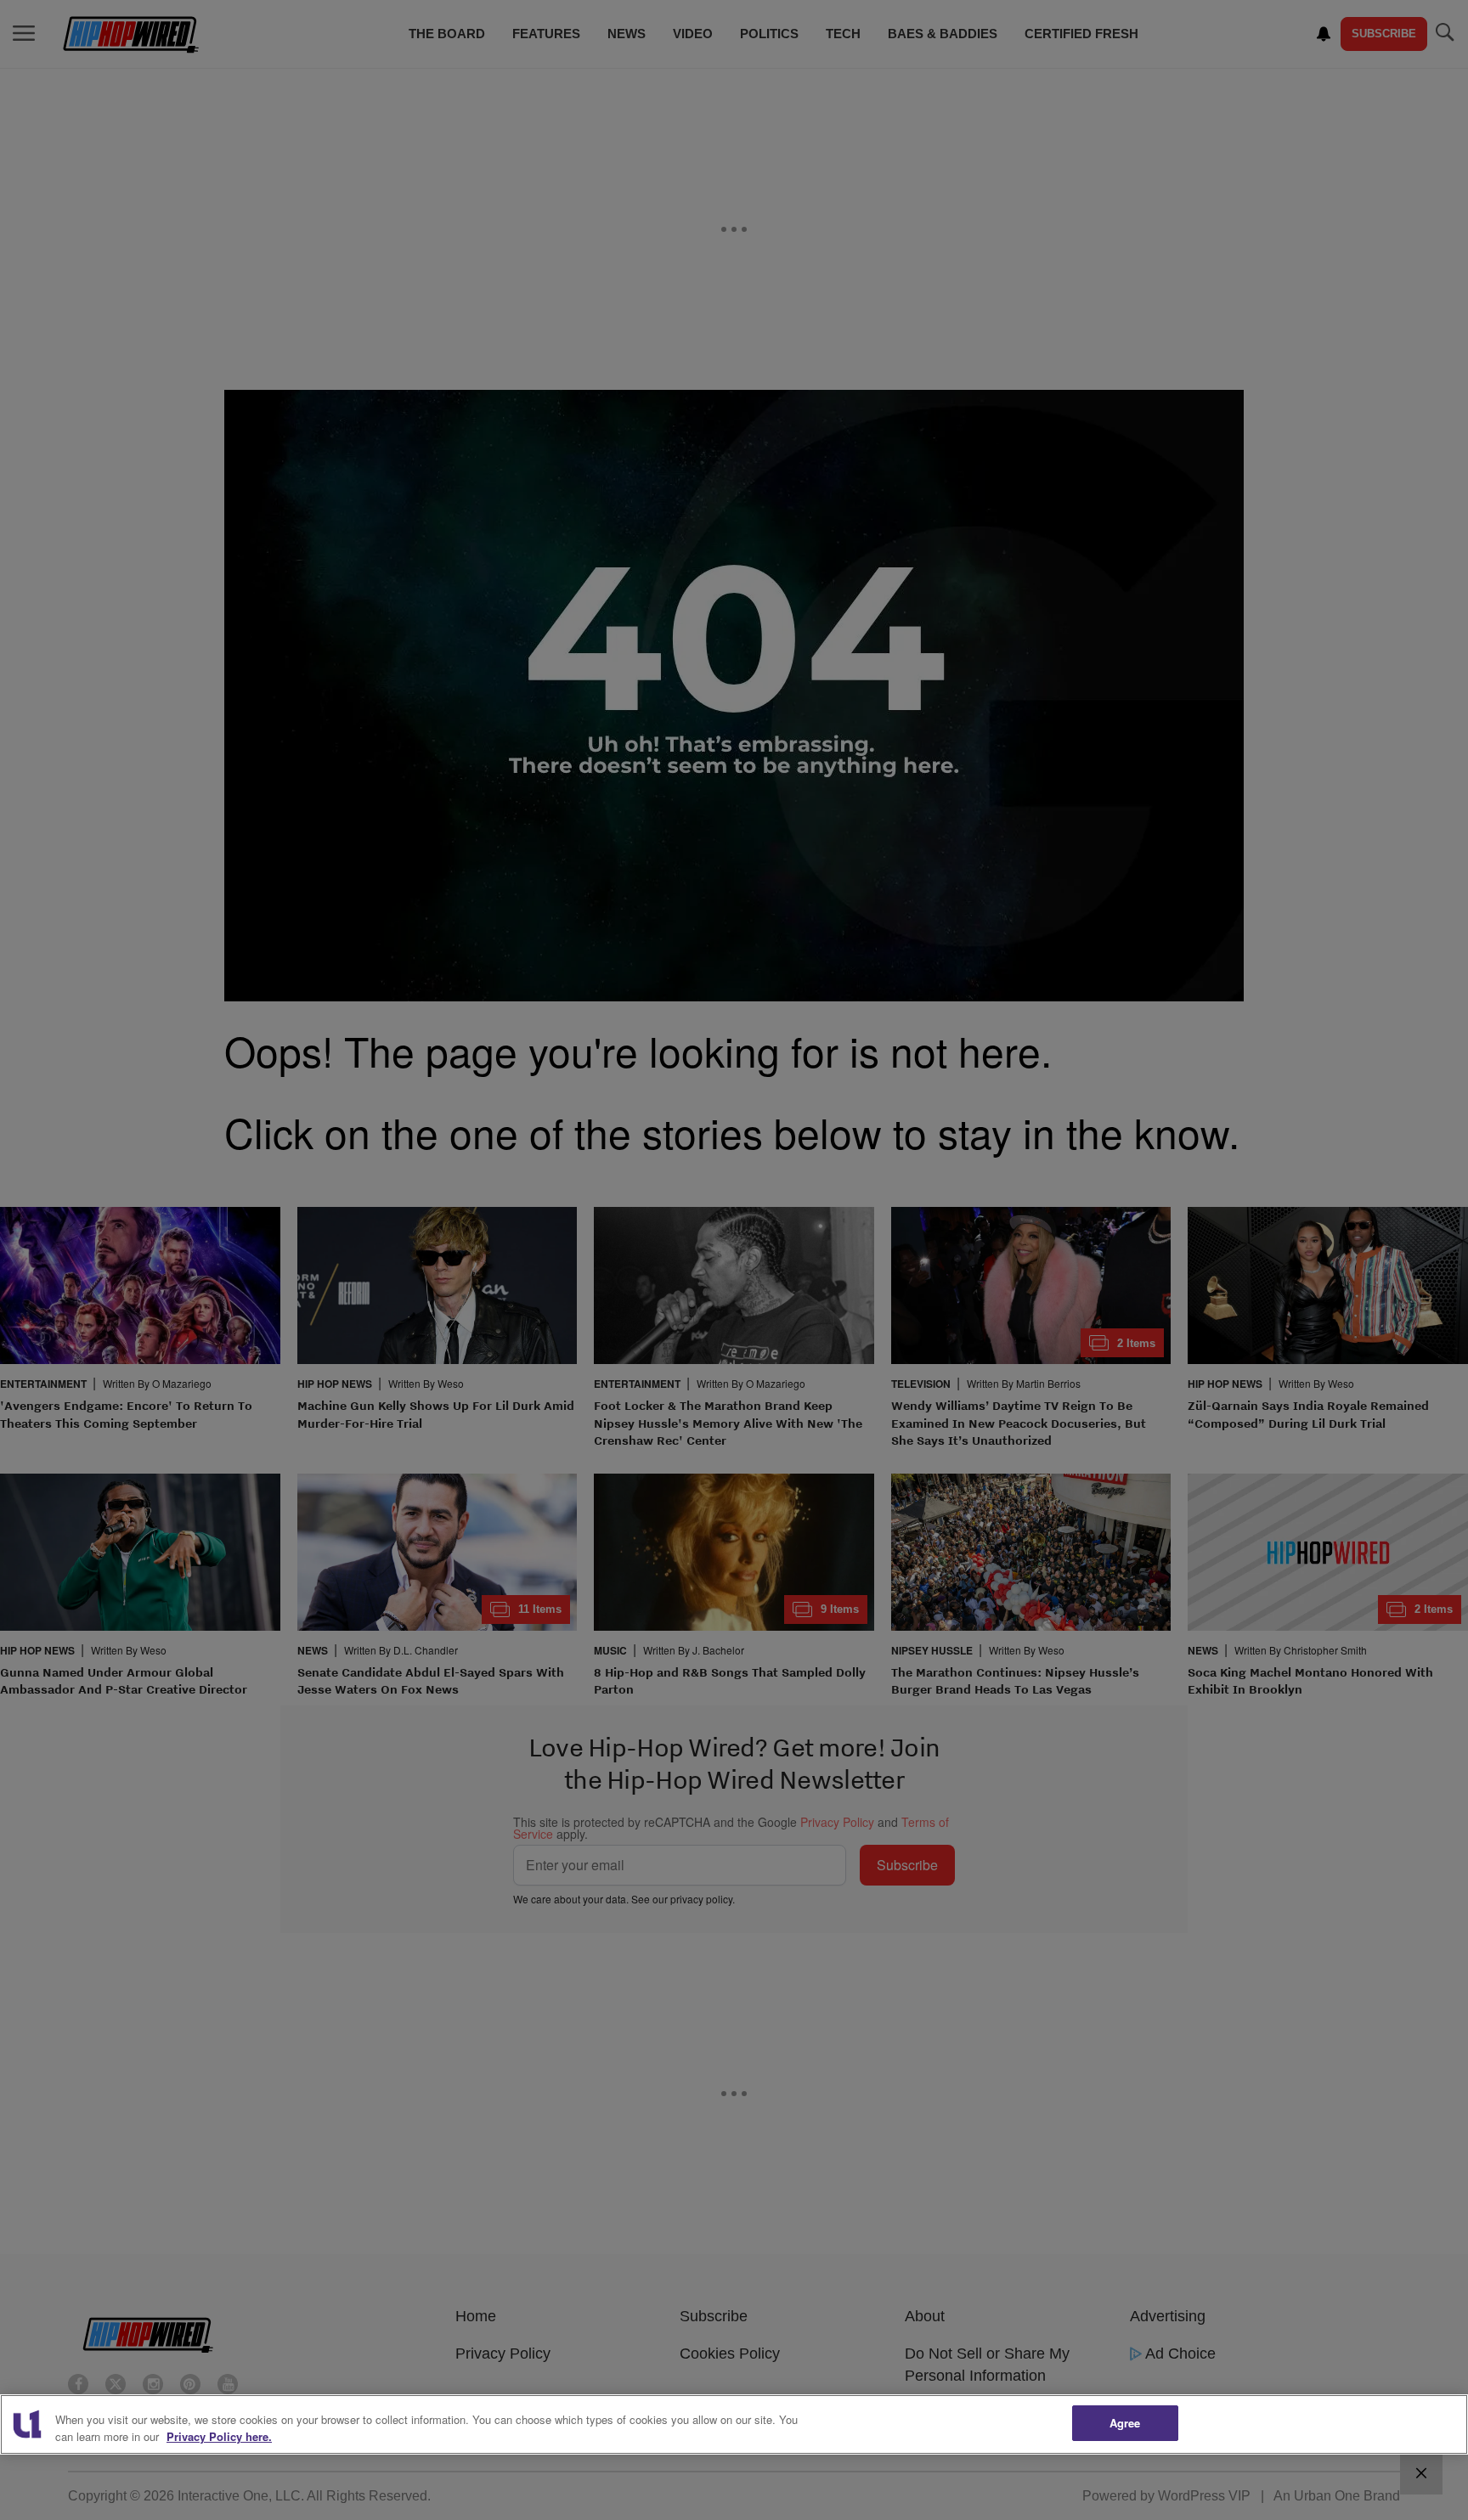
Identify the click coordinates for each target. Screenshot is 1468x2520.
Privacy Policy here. (219, 2436)
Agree (1125, 2423)
